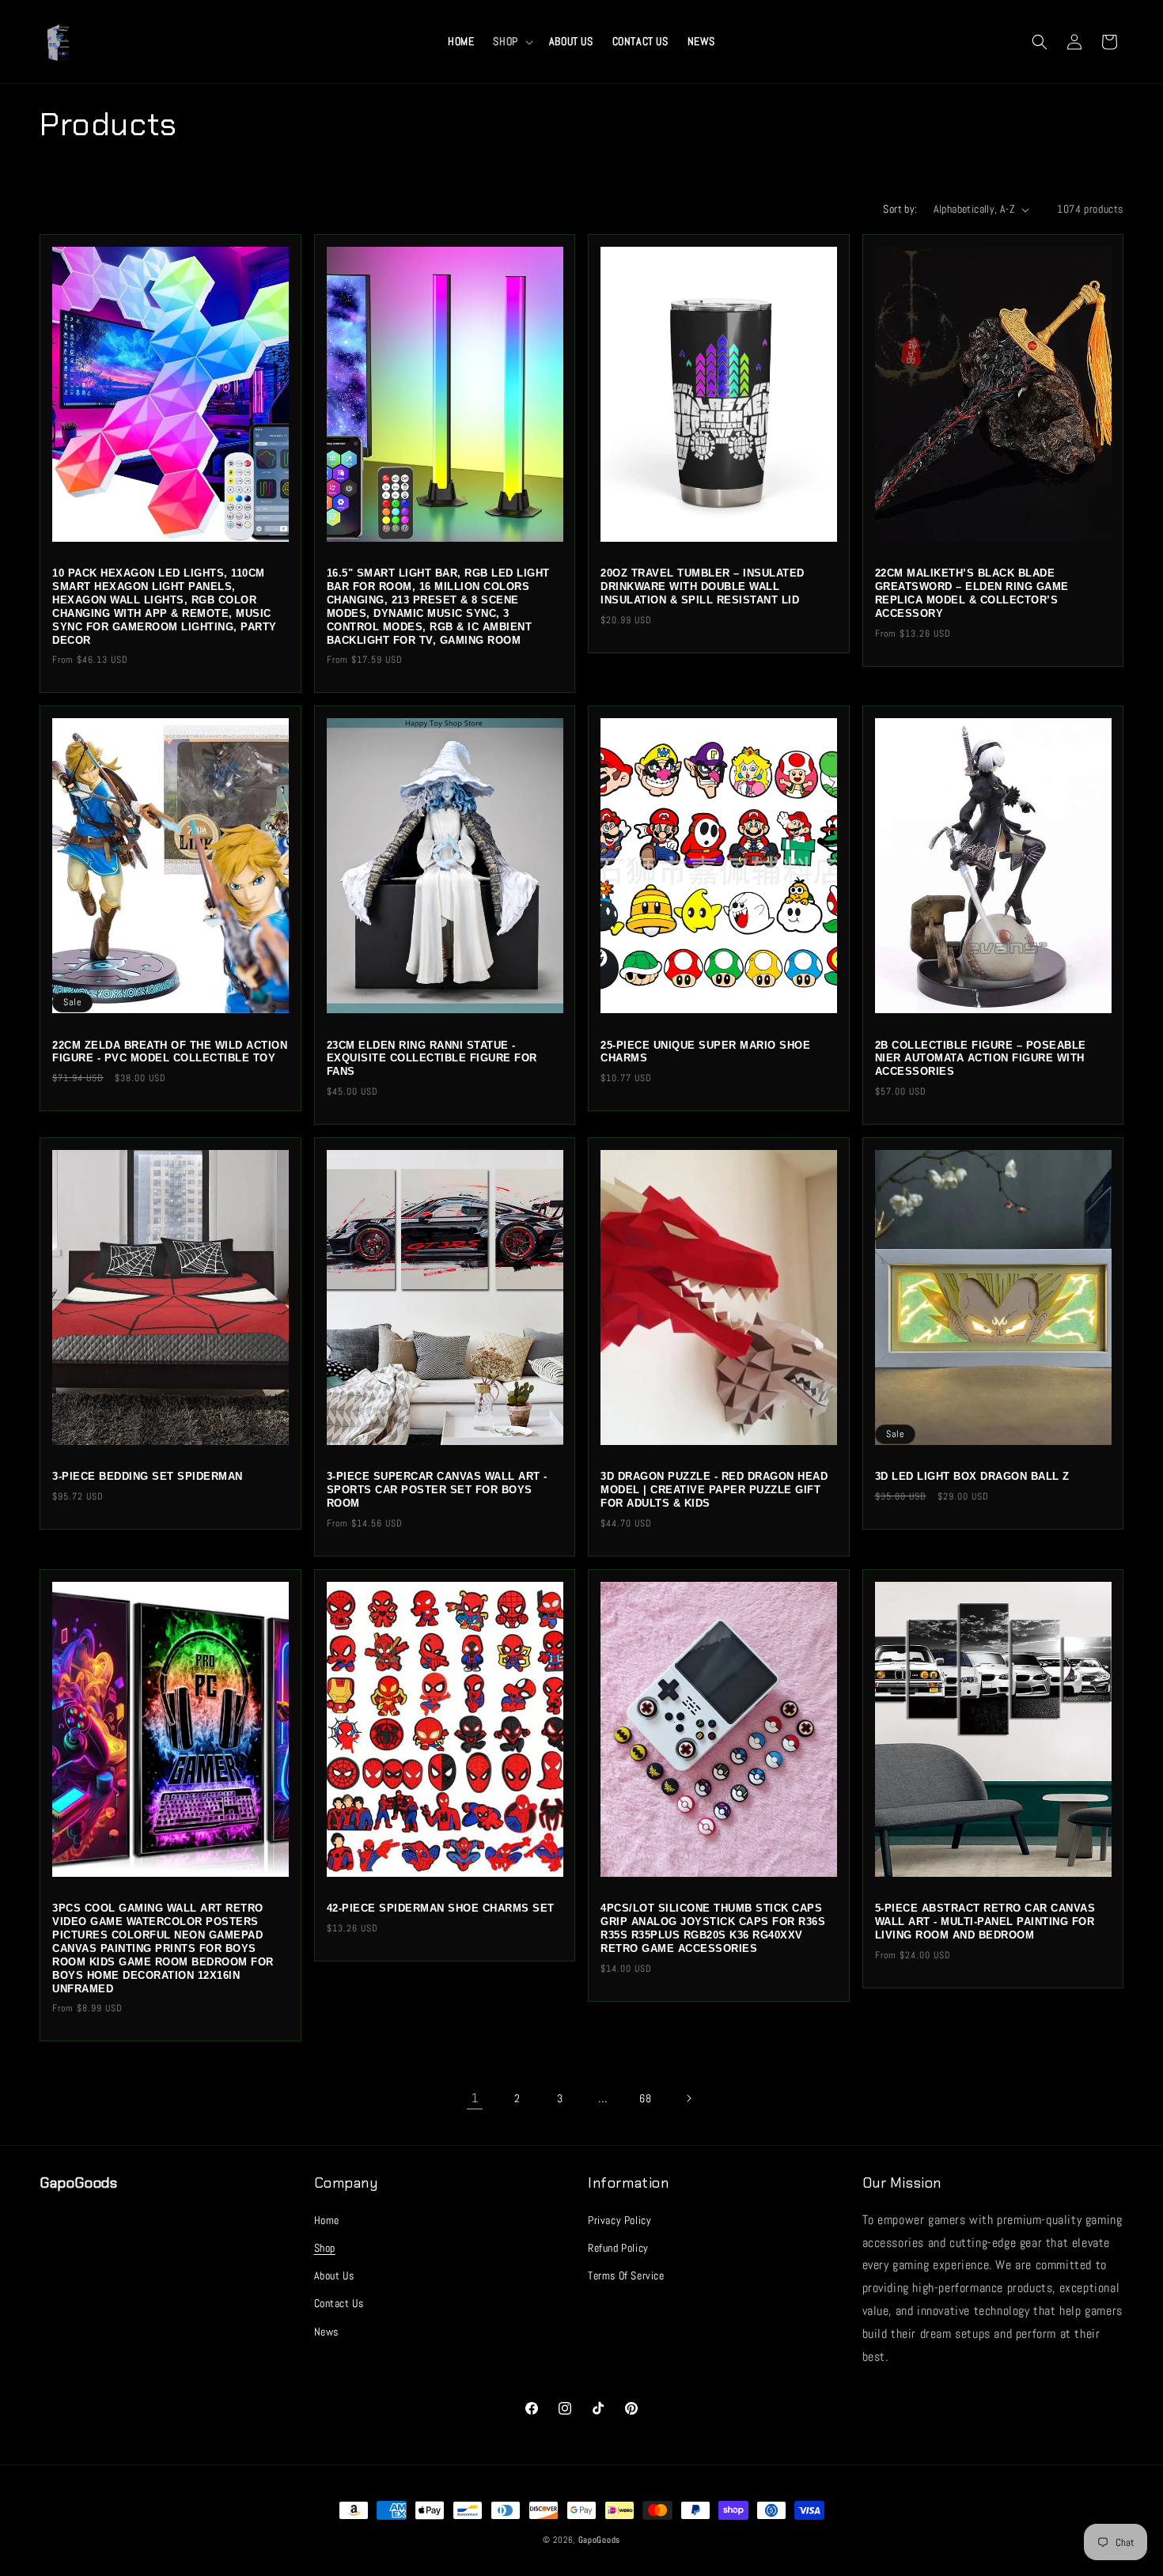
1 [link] (475, 2098)
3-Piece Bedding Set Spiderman (148, 1476)
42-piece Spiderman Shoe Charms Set (441, 1908)
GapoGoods (599, 2540)
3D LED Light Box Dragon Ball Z (972, 1476)
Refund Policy (618, 2247)
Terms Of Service (626, 2275)
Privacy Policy (619, 2219)
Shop (325, 2247)
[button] (511, 41)
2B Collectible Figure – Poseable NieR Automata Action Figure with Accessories (981, 1059)
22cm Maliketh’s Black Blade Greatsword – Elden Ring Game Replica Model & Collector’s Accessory (972, 593)
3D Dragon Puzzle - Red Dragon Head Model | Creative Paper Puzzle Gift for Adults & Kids (714, 1490)
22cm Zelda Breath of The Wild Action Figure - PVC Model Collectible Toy (170, 1052)
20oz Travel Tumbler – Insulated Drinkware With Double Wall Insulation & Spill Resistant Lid (703, 586)
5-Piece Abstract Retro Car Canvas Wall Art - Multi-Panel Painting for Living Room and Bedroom (985, 1922)
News (326, 2331)
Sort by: (900, 209)
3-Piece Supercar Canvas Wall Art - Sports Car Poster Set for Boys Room (437, 1490)
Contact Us (339, 2303)
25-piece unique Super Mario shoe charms (705, 1052)
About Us (334, 2275)
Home (327, 2219)
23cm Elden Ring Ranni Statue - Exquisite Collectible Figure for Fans (432, 1059)
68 (645, 2098)
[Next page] (688, 2098)
